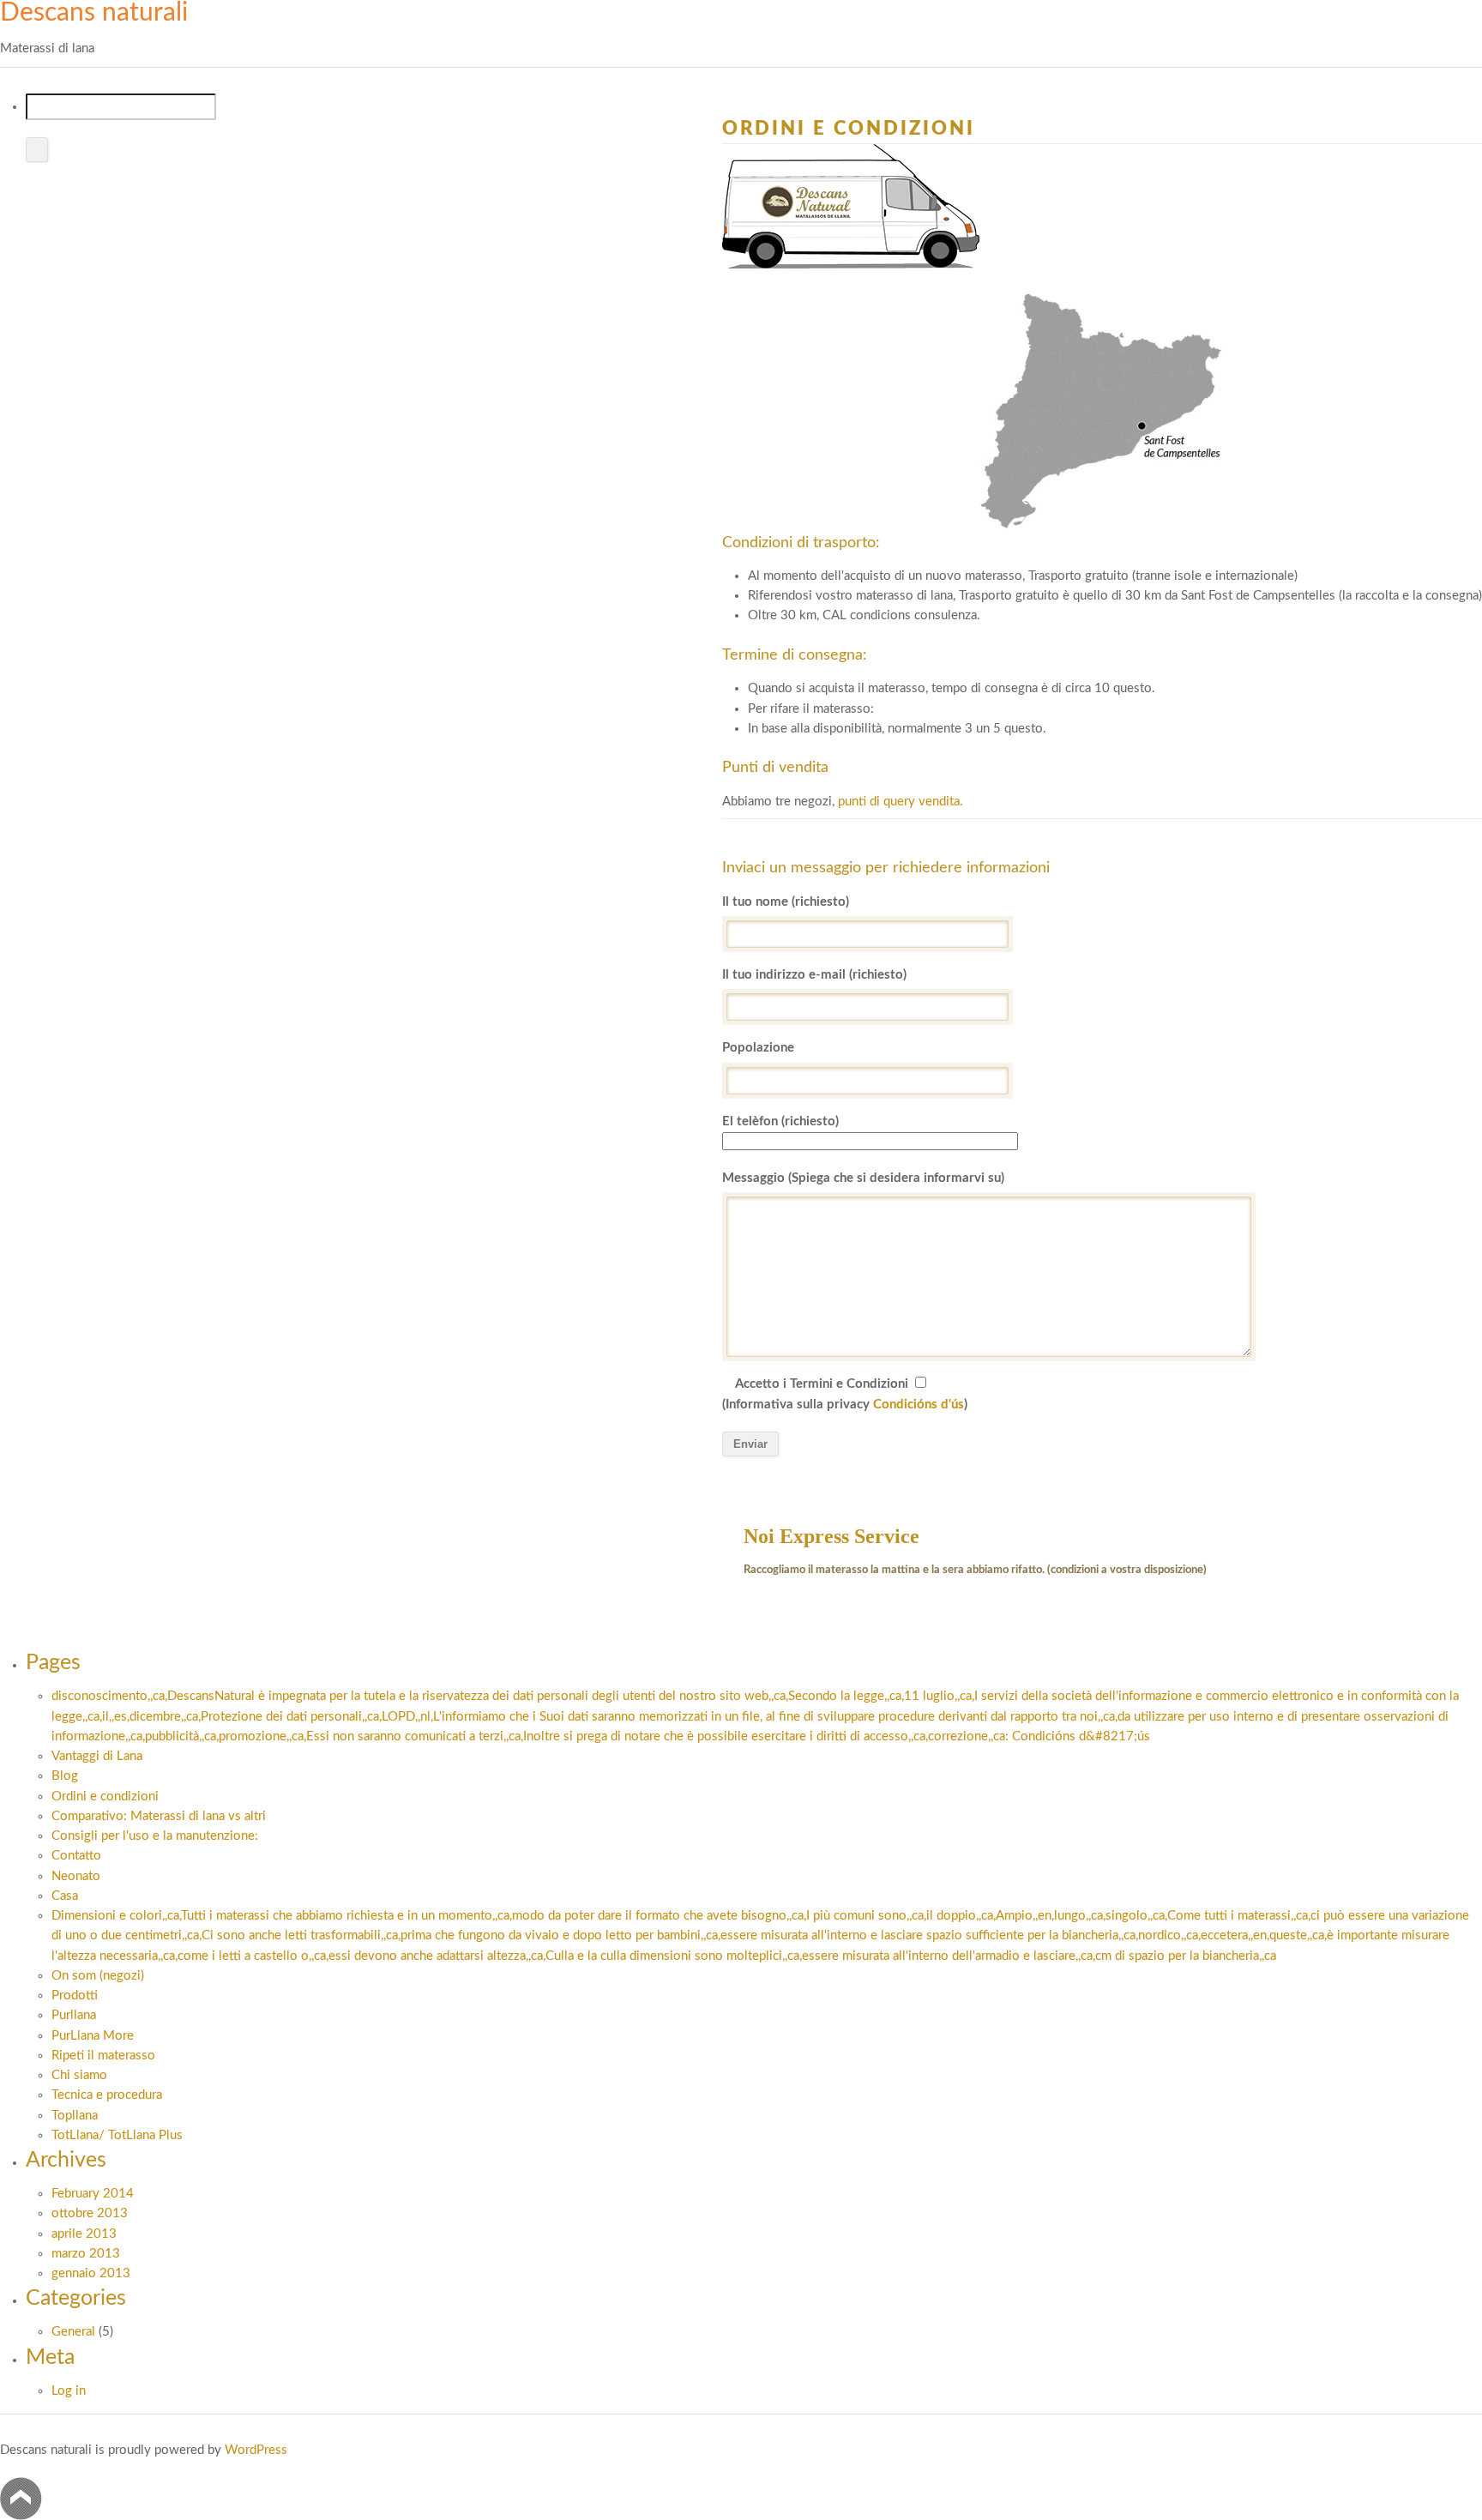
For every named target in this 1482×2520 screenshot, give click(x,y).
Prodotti (75, 1996)
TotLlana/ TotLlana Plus (117, 2135)
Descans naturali (94, 13)
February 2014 (93, 2194)
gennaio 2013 (91, 2273)
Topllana (75, 2116)
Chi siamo (79, 2075)
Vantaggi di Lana (97, 1756)
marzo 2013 (86, 2254)
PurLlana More (93, 2036)
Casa (65, 1896)
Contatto (76, 1856)
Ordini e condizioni (105, 1797)
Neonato (76, 1876)
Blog (65, 1776)
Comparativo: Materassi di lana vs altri (159, 1816)
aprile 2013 (84, 2234)
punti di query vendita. (901, 802)
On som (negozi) (98, 1976)
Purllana (74, 2015)
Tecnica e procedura (107, 2095)
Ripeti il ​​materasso (103, 2056)
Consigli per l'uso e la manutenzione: (155, 1836)
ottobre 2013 (90, 2213)
